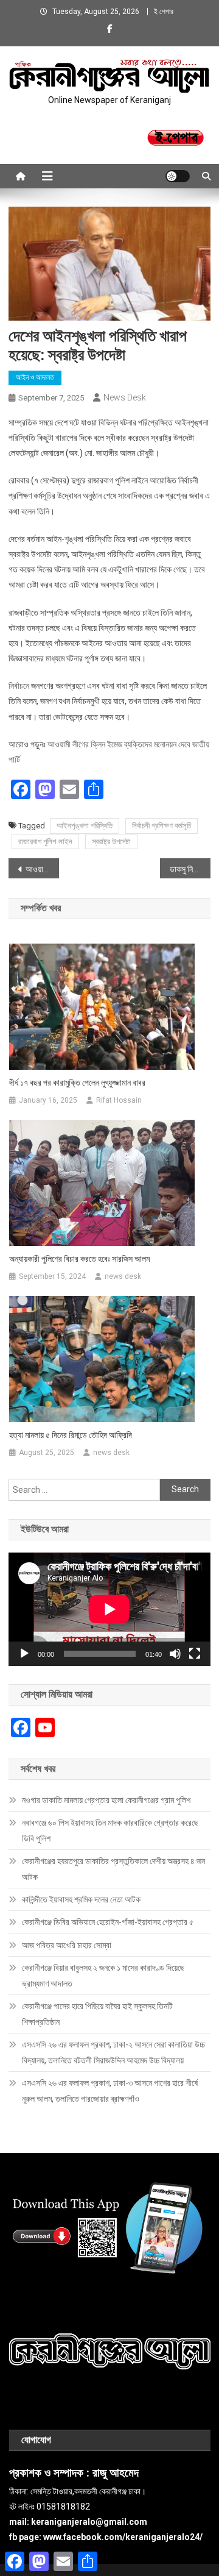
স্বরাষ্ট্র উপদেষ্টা (111, 841)
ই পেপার (164, 12)
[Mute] (175, 1654)
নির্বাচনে (19, 686)
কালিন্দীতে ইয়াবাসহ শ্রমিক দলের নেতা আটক (81, 1899)
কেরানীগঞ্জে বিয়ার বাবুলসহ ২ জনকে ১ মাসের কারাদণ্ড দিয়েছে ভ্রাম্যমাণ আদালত (103, 1976)
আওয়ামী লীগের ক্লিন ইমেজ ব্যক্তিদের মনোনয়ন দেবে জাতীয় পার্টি (42, 869)
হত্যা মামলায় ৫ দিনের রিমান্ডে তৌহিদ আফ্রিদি (71, 1435)
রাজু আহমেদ (116, 2473)
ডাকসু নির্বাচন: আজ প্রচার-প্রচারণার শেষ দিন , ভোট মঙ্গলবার (190, 869)
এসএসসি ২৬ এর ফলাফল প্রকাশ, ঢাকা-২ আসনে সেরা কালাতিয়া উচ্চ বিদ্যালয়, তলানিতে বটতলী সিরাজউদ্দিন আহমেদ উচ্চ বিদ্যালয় (113, 2052)
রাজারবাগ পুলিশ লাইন (45, 841)
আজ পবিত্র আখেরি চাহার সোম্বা (67, 1945)
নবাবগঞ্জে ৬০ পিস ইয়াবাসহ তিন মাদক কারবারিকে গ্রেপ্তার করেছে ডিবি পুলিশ (110, 1831)
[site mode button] (178, 176)
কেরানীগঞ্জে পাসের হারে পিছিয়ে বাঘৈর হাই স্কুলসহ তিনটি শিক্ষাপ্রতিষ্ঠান (97, 2014)
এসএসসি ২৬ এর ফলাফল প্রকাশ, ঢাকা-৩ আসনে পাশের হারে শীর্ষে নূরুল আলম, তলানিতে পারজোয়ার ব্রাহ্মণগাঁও (110, 2091)
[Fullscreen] (195, 1654)
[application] (109, 1609)
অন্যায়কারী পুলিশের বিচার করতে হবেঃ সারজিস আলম (79, 1259)
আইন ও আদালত (35, 377)
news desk (125, 397)
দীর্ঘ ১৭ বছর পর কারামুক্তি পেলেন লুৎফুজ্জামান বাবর (77, 1083)
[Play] (24, 1654)
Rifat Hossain (119, 1100)
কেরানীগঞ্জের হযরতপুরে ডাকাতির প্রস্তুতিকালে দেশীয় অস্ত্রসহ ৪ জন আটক (113, 1869)
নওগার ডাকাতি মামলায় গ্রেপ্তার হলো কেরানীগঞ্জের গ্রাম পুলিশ (106, 1800)
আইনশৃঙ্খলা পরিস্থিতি (85, 826)
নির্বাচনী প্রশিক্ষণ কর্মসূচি (162, 826)
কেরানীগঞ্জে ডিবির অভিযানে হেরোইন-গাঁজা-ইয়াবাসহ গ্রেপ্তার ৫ (108, 1922)
